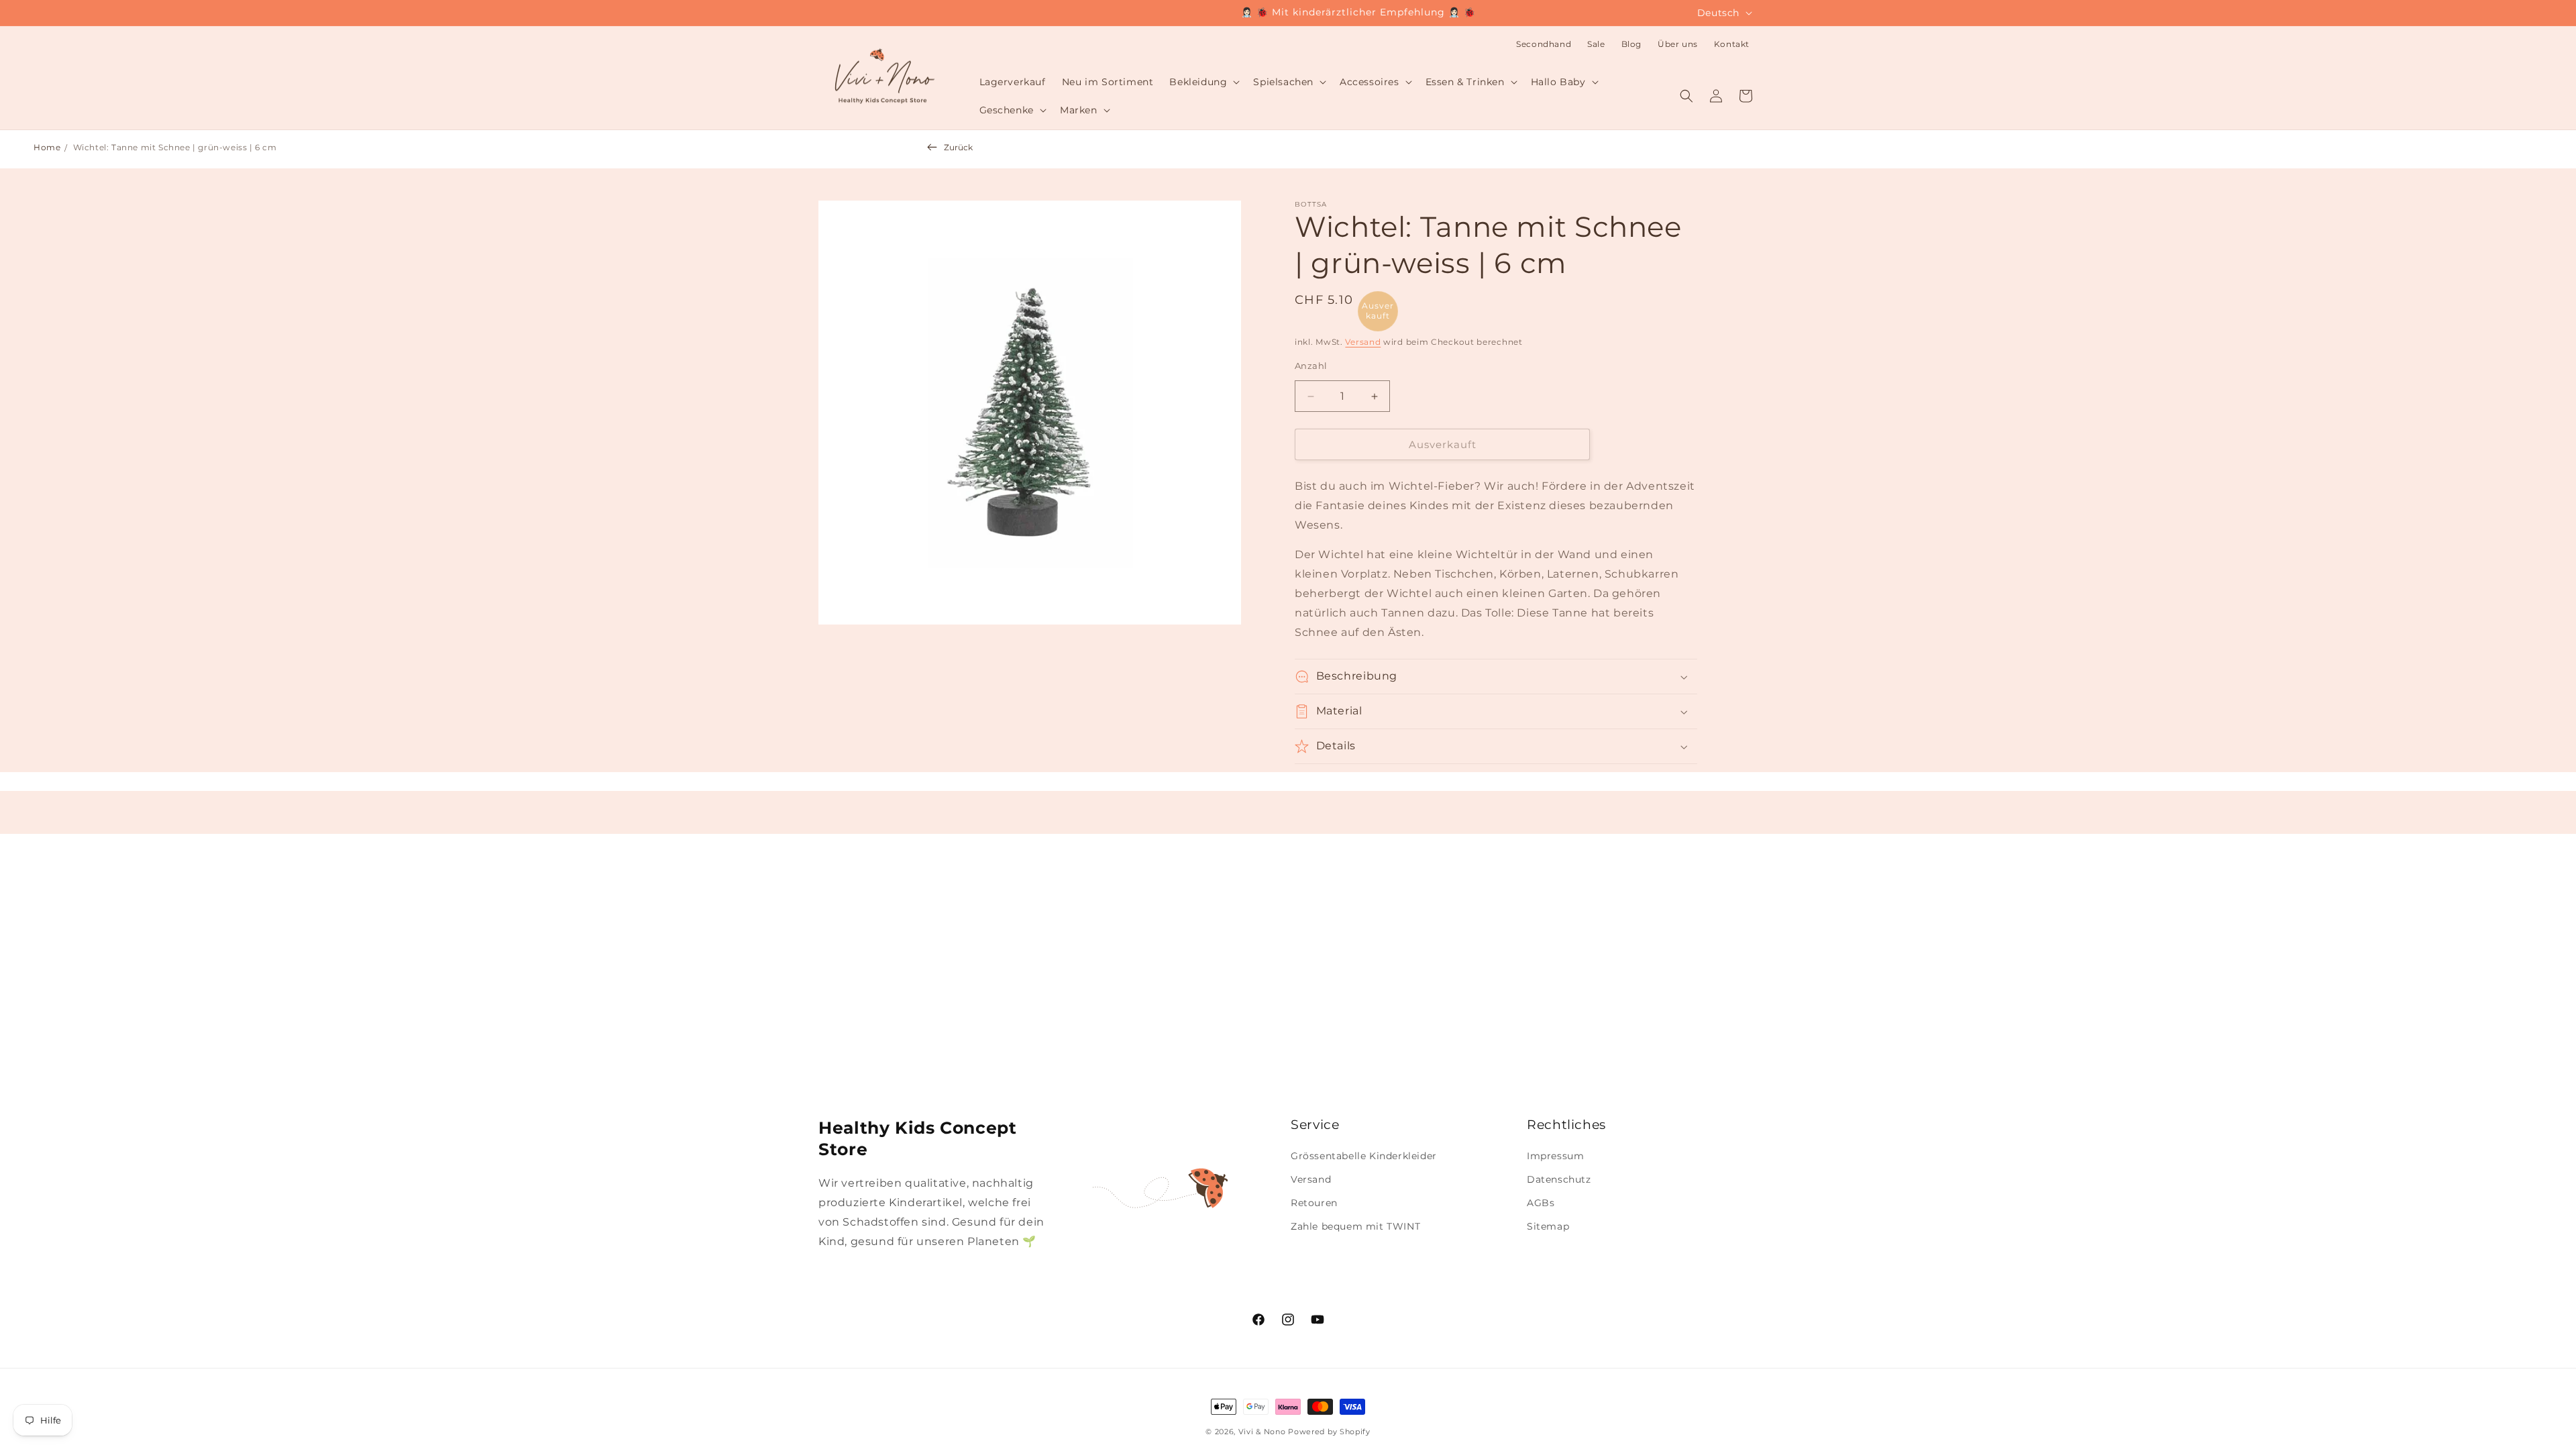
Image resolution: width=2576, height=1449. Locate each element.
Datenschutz (1559, 1179)
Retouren (1314, 1203)
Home (47, 147)
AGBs (1541, 1203)
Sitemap (1548, 1226)
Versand (1363, 342)
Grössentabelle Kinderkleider (1364, 1156)
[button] (1203, 82)
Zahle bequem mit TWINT (1355, 1226)
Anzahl (1311, 366)
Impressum (1555, 1156)
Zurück (958, 147)
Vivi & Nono (1262, 1432)
